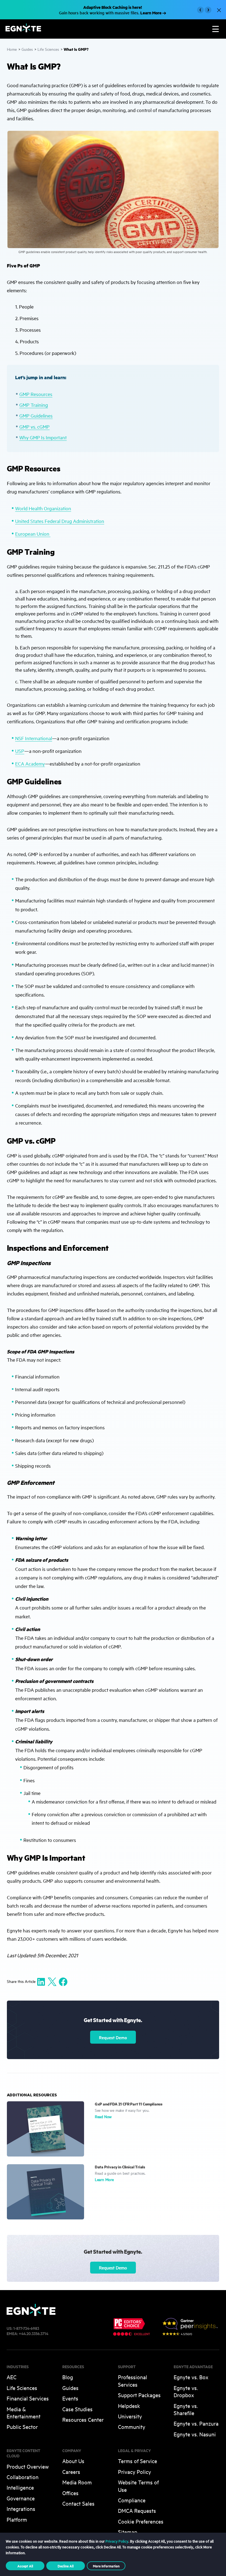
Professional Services (133, 2380)
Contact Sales (78, 2503)
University (130, 2416)
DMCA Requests (137, 2510)
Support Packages (139, 2395)
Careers (71, 2472)
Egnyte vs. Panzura (196, 2423)
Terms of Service (138, 2461)
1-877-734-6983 (26, 2328)
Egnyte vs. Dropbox (186, 2391)
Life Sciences (48, 49)
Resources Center (83, 2419)
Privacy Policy (134, 2472)
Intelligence (20, 2487)
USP (20, 751)
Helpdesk (129, 2406)
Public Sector (22, 2427)
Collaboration (23, 2477)
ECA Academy (30, 763)
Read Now (103, 2116)
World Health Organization (43, 508)
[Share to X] (52, 1981)
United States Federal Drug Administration (60, 521)
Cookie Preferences (141, 2521)
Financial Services (28, 2398)
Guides (27, 49)
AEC (12, 2377)
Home (12, 49)
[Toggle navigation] (216, 29)
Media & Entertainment (24, 2412)
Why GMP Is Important (43, 437)
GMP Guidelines (36, 415)
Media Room (77, 2482)
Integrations (21, 2509)
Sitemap (128, 2532)
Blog (68, 2377)
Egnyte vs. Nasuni (195, 2434)
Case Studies (77, 2409)
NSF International (34, 738)
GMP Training (34, 405)
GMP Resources (36, 394)
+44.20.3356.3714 (33, 2333)
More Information (106, 2566)
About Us (73, 2461)
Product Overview (28, 2466)
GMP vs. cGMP (34, 427)
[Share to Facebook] (63, 1981)
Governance (21, 2498)
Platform (17, 2519)
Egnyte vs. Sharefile (186, 2409)
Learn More (104, 2179)
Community (132, 2427)
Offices (70, 2493)
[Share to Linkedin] (41, 1981)
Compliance (132, 2500)
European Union (33, 534)
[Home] (23, 30)
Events (70, 2398)
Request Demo (113, 2037)
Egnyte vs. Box (191, 2377)
